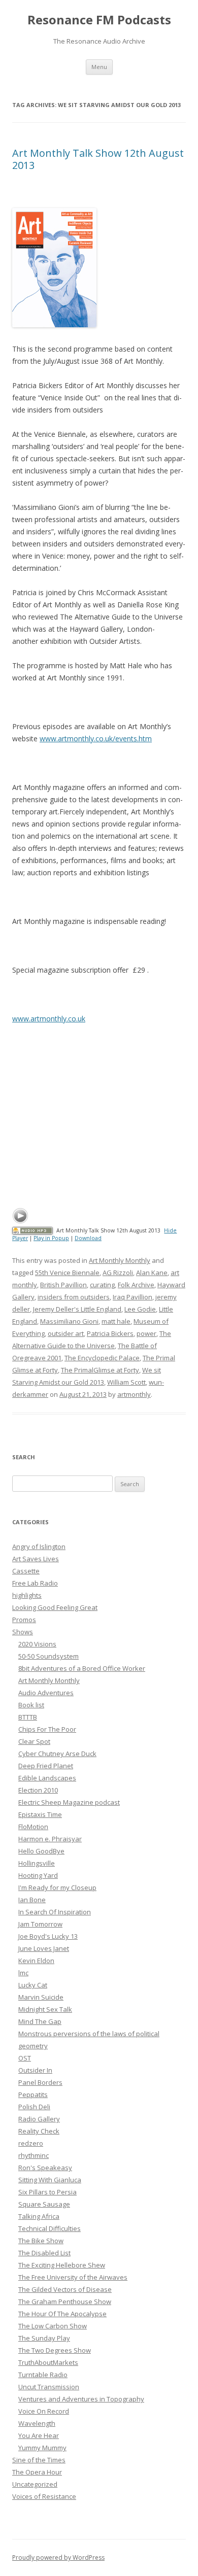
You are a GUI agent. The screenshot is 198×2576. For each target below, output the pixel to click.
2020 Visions (37, 1644)
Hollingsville (37, 1863)
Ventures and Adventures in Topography (81, 2399)
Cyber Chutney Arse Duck (57, 1754)
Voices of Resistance (44, 2496)
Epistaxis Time (40, 1814)
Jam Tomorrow (40, 1924)
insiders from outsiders (74, 1297)
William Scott (126, 1382)
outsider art (66, 1333)
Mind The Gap (40, 2021)
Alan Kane (152, 1273)
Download (88, 1238)
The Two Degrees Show (55, 2350)
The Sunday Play (44, 2338)
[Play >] (20, 1216)
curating (102, 1285)
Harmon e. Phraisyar (50, 1839)
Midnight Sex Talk (45, 2009)
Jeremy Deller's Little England (77, 1309)
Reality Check (39, 2131)
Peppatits (33, 2094)
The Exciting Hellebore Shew (62, 2265)
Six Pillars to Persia (47, 2192)
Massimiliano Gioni (69, 1321)
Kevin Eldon (36, 1961)
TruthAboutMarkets (48, 2362)
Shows (23, 1632)
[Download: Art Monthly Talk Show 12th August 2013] (32, 1230)
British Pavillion (63, 1285)
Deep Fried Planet (46, 1766)
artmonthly (134, 1394)
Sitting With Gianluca (50, 2180)
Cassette (26, 1571)
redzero (31, 2143)
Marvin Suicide (41, 1997)
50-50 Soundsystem (48, 1656)
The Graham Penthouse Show (65, 2302)
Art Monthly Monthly (120, 1260)
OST (25, 2058)
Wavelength (37, 2423)
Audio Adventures (46, 1693)
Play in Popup (51, 1238)
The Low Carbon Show (53, 2326)
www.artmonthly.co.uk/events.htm (96, 739)
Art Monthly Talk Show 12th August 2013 (98, 159)
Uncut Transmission (49, 2387)
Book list (31, 1705)
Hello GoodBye (41, 1851)
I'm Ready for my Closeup (57, 1887)
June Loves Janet (44, 1948)
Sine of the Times (39, 2460)
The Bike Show (41, 2241)
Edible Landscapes (47, 1778)
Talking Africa (39, 2216)
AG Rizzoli (118, 1273)
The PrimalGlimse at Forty (100, 1370)
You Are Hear (39, 2435)
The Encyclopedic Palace (102, 1358)
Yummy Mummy (42, 2448)
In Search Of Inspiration (55, 1912)
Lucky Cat (33, 1985)
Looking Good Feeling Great (55, 1607)
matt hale (116, 1321)
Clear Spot (34, 1741)
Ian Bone (32, 1900)
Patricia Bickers (110, 1333)
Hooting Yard (38, 1875)
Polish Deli (34, 2107)
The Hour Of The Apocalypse (62, 2314)
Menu (99, 67)
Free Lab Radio (35, 1583)
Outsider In (35, 2070)
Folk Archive (136, 1285)
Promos (24, 1620)
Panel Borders (40, 2082)
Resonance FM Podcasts (99, 20)
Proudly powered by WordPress (58, 2557)
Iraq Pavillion (133, 1297)
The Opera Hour (37, 2472)
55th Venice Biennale (67, 1273)
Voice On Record (44, 2411)
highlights (27, 1595)
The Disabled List (44, 2253)
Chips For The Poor (47, 1729)
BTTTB (28, 1717)
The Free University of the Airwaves (73, 2277)
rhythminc (34, 2155)
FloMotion (33, 1827)
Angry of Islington (39, 1547)
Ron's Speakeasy (45, 2168)
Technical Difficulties (49, 2228)
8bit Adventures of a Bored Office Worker (82, 1668)
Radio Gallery (39, 2119)
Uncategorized (35, 2484)
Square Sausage (44, 2204)
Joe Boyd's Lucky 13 (48, 1936)
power (146, 1333)
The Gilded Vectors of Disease (65, 2289)
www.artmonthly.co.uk (49, 1019)
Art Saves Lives (36, 1559)
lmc (23, 1973)
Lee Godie (140, 1309)
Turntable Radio (43, 2375)
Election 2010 (38, 1790)
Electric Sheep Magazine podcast (69, 1802)
